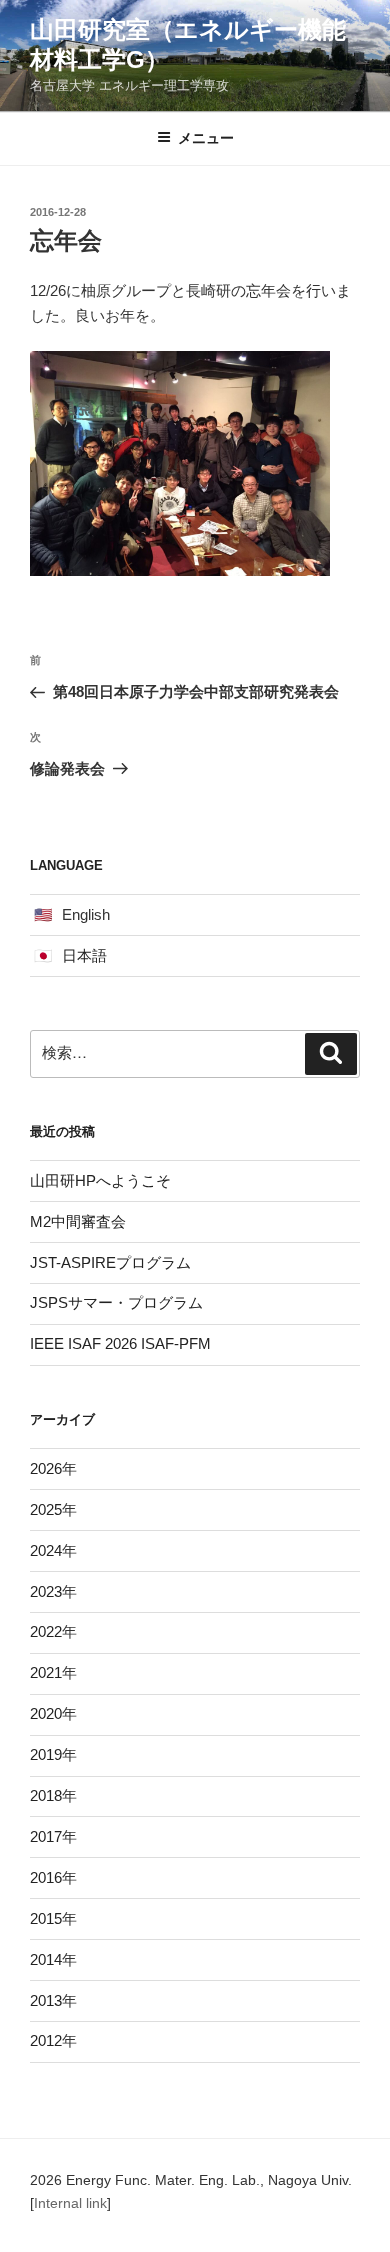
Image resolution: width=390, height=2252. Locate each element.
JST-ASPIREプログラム (110, 1262)
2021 (46, 1672)
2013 (46, 2000)
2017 (46, 1836)
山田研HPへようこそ (100, 1180)
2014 (46, 1959)
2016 (46, 1877)
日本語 (84, 955)
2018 (46, 1795)
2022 (46, 1631)
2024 (46, 1550)
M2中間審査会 (78, 1221)
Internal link (70, 2203)
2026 (46, 1468)
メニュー (206, 138)
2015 (46, 1918)
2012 (46, 2040)
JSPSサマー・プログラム (116, 1302)
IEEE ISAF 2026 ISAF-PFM (120, 1343)
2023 (46, 1591)
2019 (46, 1754)
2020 (46, 1713)
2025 (46, 1509)
